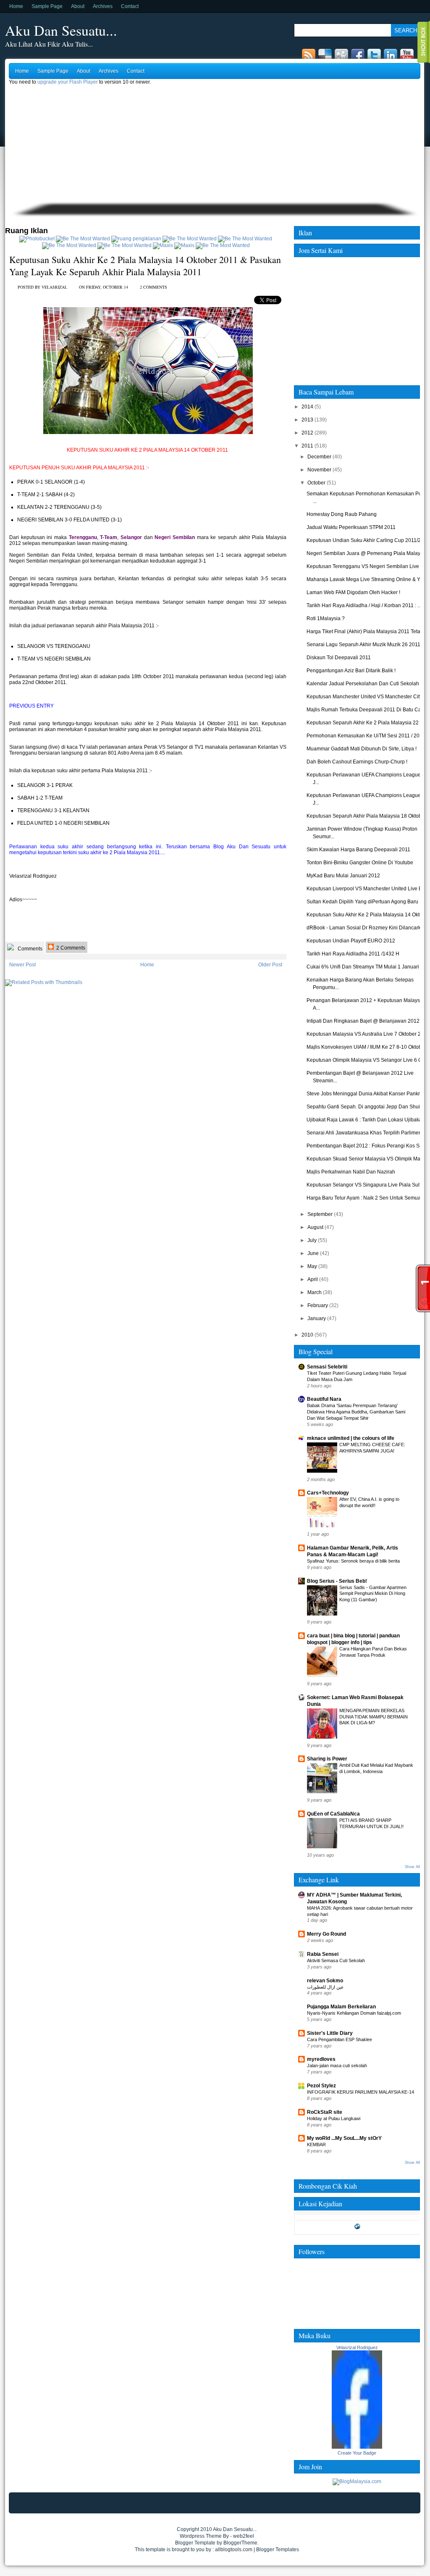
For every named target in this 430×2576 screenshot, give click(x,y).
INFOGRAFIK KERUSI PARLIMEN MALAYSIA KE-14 (361, 2092)
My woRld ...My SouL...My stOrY (344, 2138)
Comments (29, 949)
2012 (307, 433)
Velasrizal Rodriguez (357, 2347)
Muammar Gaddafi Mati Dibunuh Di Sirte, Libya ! (362, 749)
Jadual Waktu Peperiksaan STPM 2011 (351, 527)
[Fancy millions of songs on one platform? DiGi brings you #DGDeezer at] (136, 239)
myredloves (321, 2059)
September (320, 1214)
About (78, 6)
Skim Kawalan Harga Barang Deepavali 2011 (358, 850)
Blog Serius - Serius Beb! (337, 1581)
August (315, 1227)
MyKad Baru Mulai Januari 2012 (343, 876)
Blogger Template (195, 2543)
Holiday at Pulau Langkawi (334, 2118)
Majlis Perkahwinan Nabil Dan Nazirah (351, 1172)
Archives (103, 6)
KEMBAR (316, 2144)
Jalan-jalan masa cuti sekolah (337, 2066)
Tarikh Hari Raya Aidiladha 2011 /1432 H (353, 954)
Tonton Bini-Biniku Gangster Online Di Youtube (360, 863)
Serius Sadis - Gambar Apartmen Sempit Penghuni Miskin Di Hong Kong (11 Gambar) (373, 1594)
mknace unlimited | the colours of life (351, 1438)
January (317, 1318)
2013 (307, 420)
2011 (307, 446)
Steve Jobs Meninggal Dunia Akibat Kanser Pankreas (367, 1094)
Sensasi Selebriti (327, 1367)
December (319, 457)
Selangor (131, 537)
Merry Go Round (326, 1934)
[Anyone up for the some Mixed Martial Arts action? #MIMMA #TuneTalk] (69, 245)
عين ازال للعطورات (325, 1987)
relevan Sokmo (325, 1981)
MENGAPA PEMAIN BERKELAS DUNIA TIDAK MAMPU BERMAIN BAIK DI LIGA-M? (374, 1717)
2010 (307, 1335)
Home (16, 6)
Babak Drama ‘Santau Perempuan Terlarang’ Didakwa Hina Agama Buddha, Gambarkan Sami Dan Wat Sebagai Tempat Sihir (356, 1412)
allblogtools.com (234, 2550)
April (313, 1279)
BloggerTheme (240, 2543)
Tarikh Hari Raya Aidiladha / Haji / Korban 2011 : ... (364, 605)
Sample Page (47, 6)
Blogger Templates (278, 2550)
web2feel (244, 2536)
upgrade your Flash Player (68, 82)
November (319, 470)
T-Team (109, 537)
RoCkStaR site (325, 2112)
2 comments (153, 287)
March (315, 1292)
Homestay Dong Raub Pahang (342, 514)
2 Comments (70, 948)
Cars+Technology (328, 1493)
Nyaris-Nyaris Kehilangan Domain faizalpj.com (354, 2013)
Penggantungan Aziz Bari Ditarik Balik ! (351, 671)
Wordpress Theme (201, 2536)
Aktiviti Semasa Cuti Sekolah (336, 1960)
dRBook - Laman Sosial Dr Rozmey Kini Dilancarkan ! (368, 928)
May (312, 1266)
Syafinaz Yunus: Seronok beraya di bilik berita (353, 1561)
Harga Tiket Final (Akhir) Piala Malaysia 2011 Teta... (365, 632)
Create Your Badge (357, 2453)
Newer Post (22, 965)
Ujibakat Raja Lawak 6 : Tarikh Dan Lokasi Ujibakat (365, 1120)
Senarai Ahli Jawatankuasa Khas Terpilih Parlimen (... (367, 1133)
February (318, 1305)
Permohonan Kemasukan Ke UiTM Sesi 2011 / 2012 (366, 736)
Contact (130, 6)
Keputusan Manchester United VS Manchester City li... (368, 697)
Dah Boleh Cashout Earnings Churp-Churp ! (357, 762)
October (316, 483)
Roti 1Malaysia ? (326, 618)
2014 (307, 407)
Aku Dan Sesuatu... (61, 30)
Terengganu (83, 537)
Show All (412, 1867)
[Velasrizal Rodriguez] (357, 2447)
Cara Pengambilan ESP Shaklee (340, 2039)
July (312, 1240)
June (313, 1253)
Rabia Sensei (323, 1954)
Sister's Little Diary (330, 2033)
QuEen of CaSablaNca (333, 1814)
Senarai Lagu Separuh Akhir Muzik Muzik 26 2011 (363, 645)
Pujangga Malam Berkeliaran (341, 2007)
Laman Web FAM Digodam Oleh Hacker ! (353, 592)
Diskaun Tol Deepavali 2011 (339, 658)
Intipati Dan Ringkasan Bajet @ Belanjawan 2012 (363, 1021)
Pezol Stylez (321, 2086)
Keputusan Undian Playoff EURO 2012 (351, 941)
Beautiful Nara (324, 1399)
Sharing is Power (327, 1759)
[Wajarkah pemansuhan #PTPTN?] (83, 239)
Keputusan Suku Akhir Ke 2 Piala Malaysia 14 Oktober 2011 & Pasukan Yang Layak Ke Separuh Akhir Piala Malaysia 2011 (145, 266)
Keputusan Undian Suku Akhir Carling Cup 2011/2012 (368, 540)
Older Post (270, 965)
